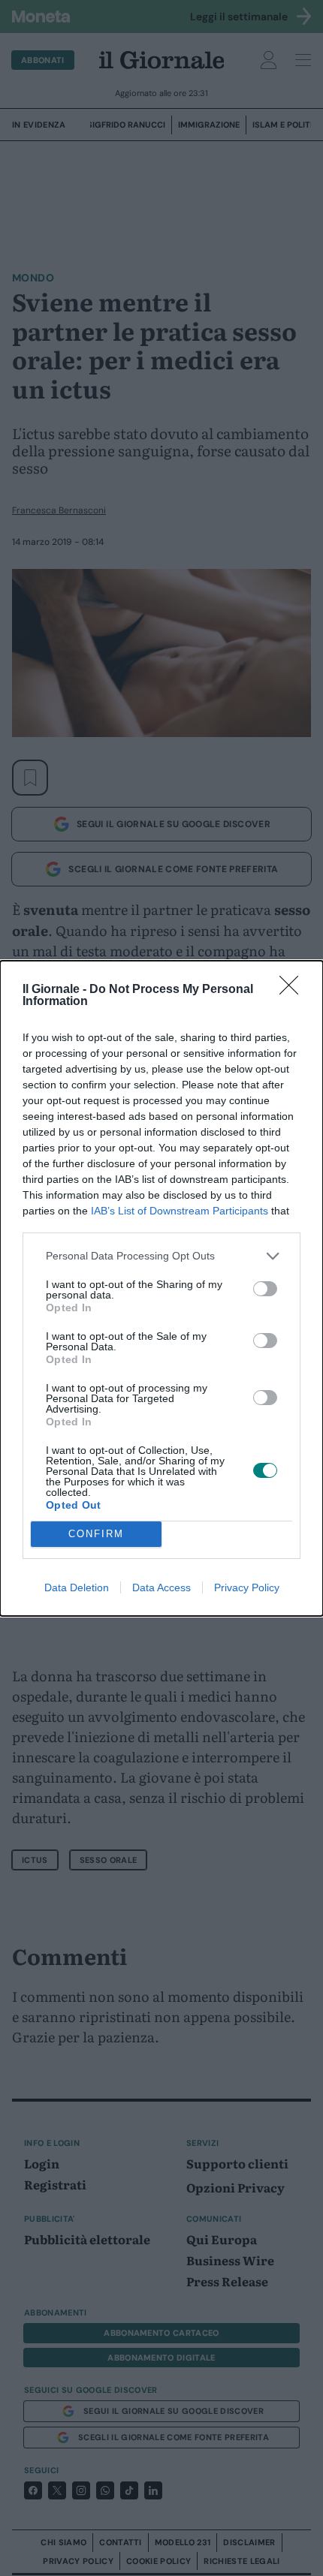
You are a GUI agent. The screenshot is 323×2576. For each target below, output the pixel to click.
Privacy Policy (247, 1587)
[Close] (294, 990)
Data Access (161, 1587)
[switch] (265, 1289)
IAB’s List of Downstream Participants (180, 1211)
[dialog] (161, 1288)
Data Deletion (77, 1587)
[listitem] (161, 1256)
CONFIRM (96, 1534)
